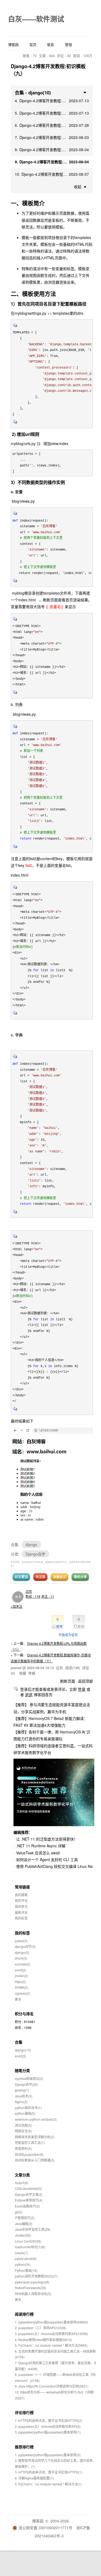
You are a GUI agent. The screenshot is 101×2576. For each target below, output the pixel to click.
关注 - (48, 1596)
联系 (51, 44)
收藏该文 (60, 1577)
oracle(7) (21, 2253)
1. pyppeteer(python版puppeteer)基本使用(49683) (51, 2322)
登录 (82, 1689)
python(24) (23, 2264)
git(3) (19, 2212)
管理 (68, 44)
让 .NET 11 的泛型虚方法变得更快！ (47, 1839)
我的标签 (21, 1918)
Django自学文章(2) (29, 2194)
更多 (18, 1999)
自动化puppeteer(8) (29, 2154)
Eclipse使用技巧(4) (29, 2200)
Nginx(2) (21, 2102)
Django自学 (35, 1554)
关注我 (40, 1577)
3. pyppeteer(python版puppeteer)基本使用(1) (48, 2432)
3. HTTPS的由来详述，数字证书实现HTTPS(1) (48, 2472)
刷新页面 (68, 1681)
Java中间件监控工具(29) (33, 2229)
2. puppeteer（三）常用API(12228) (41, 2328)
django (31, 1544)
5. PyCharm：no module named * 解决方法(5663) (51, 2345)
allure (21, 1958)
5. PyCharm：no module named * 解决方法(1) (48, 2484)
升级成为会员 (68, 1635)
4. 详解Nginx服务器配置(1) (34, 2478)
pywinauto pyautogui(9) (32, 2282)
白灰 (29, 1591)
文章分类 (22, 2175)
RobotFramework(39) (30, 2288)
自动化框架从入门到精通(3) (35, 2160)
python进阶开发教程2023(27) (36, 2276)
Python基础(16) (26, 2270)
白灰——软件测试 (36, 19)
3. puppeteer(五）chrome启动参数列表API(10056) (51, 2334)
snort (20, 1970)
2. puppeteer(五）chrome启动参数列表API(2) (48, 2426)
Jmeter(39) (23, 2235)
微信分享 (80, 1577)
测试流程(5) (23, 2125)
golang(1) (22, 2090)
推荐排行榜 (24, 2447)
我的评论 (21, 1900)
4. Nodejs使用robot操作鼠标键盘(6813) (43, 2340)
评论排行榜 (24, 2412)
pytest (21, 1941)
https (20, 1982)
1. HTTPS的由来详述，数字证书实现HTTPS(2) (48, 2420)
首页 (33, 44)
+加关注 (17, 1606)
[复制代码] (15, 327)
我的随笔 (21, 1895)
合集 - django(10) (33, 92)
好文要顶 (21, 1577)
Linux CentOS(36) (28, 2241)
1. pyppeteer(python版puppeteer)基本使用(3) (48, 2455)
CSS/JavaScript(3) (28, 2188)
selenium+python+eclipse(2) (36, 2119)
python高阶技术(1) (28, 2108)
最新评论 (21, 1912)
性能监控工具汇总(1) (30, 2142)
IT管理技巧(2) (25, 2218)
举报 (32, 1673)
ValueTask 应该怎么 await (38, 1853)
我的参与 (21, 1906)
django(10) (23, 2050)
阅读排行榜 (24, 2314)
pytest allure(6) (26, 2258)
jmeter (21, 1976)
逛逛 (29, 1695)
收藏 (23, 1673)
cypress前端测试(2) (29, 2078)
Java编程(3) (24, 2224)
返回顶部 (85, 1681)
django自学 (25, 1946)
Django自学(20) (26, 2084)
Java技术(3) (24, 2096)
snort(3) (20, 2056)
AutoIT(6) (22, 2183)
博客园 (13, 44)
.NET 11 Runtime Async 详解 (41, 1846)
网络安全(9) (23, 2131)
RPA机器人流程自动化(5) (33, 2294)
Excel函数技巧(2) (27, 2206)
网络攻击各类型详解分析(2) (35, 2137)
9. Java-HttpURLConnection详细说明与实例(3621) (52, 2386)
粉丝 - (33, 1596)
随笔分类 (22, 2070)
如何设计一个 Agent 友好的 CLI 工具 (47, 1859)
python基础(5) (25, 2113)
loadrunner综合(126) (30, 2247)
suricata (23, 1964)
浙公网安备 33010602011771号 (46, 2528)
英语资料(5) (23, 2148)
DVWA (21, 1987)
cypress (22, 1993)
